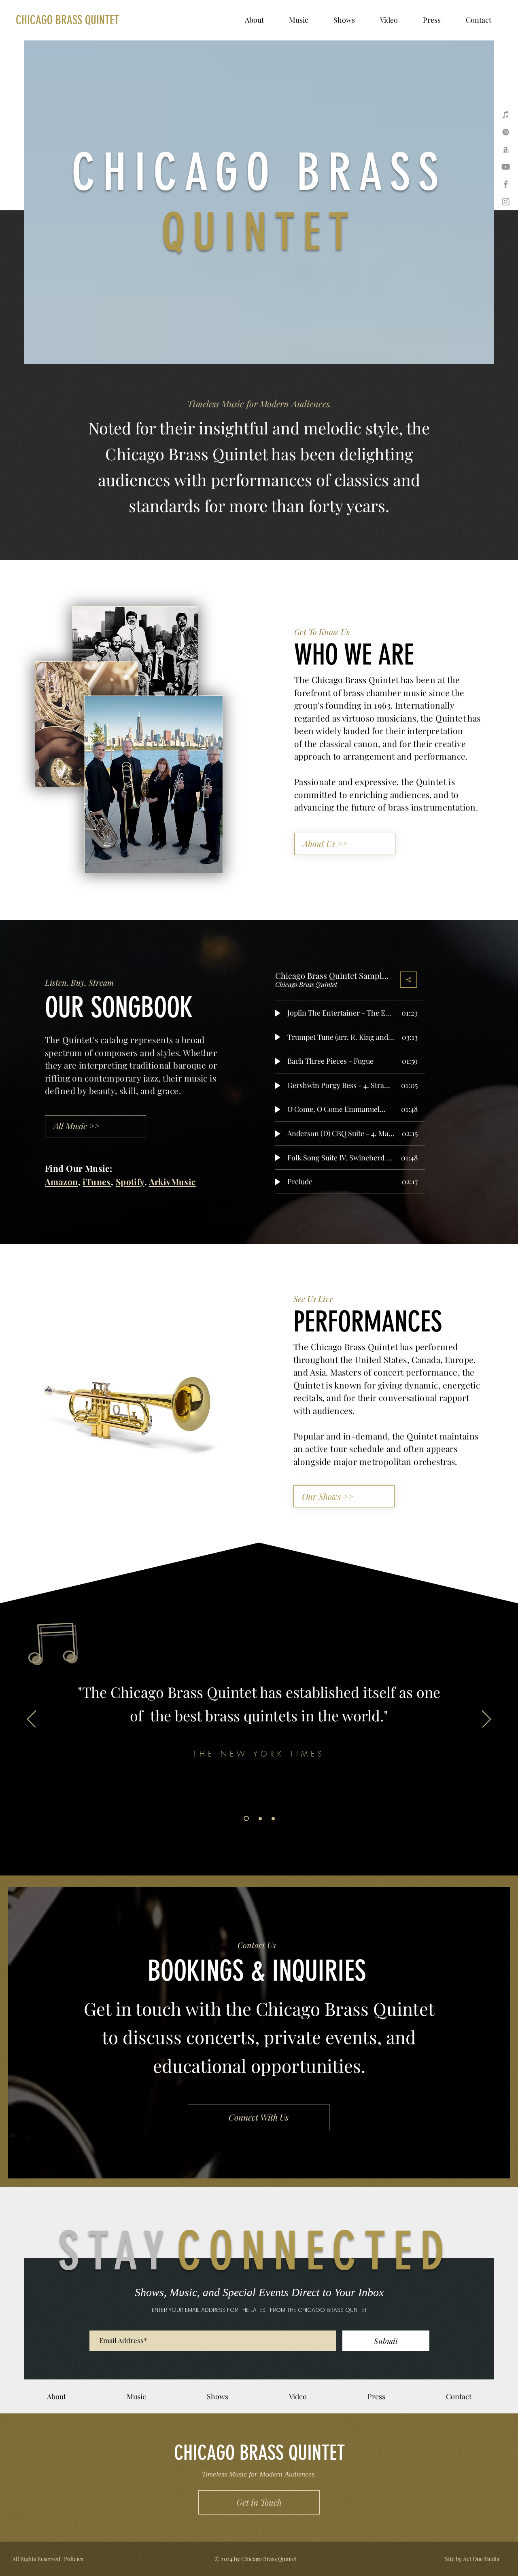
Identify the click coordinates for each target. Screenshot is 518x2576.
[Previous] (32, 1720)
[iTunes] (506, 115)
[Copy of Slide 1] (260, 1818)
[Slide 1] (246, 1819)
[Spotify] (506, 132)
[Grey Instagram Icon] (506, 202)
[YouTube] (506, 167)
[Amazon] (506, 149)
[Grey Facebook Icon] (506, 184)
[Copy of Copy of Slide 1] (273, 1818)
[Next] (486, 1720)
